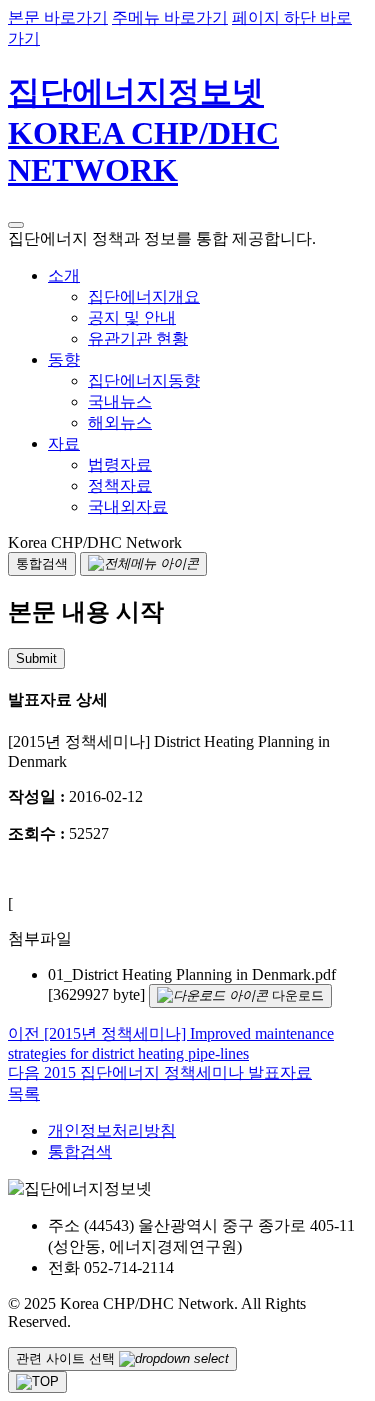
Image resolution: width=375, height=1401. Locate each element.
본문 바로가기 (58, 17)
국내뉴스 (120, 401)
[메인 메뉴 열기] (16, 225)
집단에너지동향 (144, 380)
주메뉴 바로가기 (170, 17)
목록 (24, 1093)
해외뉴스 (120, 422)
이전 (26, 1033)
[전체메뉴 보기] (143, 564)
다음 (26, 1072)
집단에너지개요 (144, 296)
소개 (64, 275)
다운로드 (296, 995)
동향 (64, 359)
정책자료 (120, 485)
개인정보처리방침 (112, 1130)
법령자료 (120, 464)
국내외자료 (128, 506)
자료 (64, 443)
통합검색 (80, 1151)
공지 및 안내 (132, 317)
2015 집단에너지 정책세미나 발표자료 (178, 1072)
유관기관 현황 (138, 338)
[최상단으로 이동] (37, 1382)
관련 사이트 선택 (67, 1358)
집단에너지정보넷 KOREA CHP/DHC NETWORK (143, 131)
